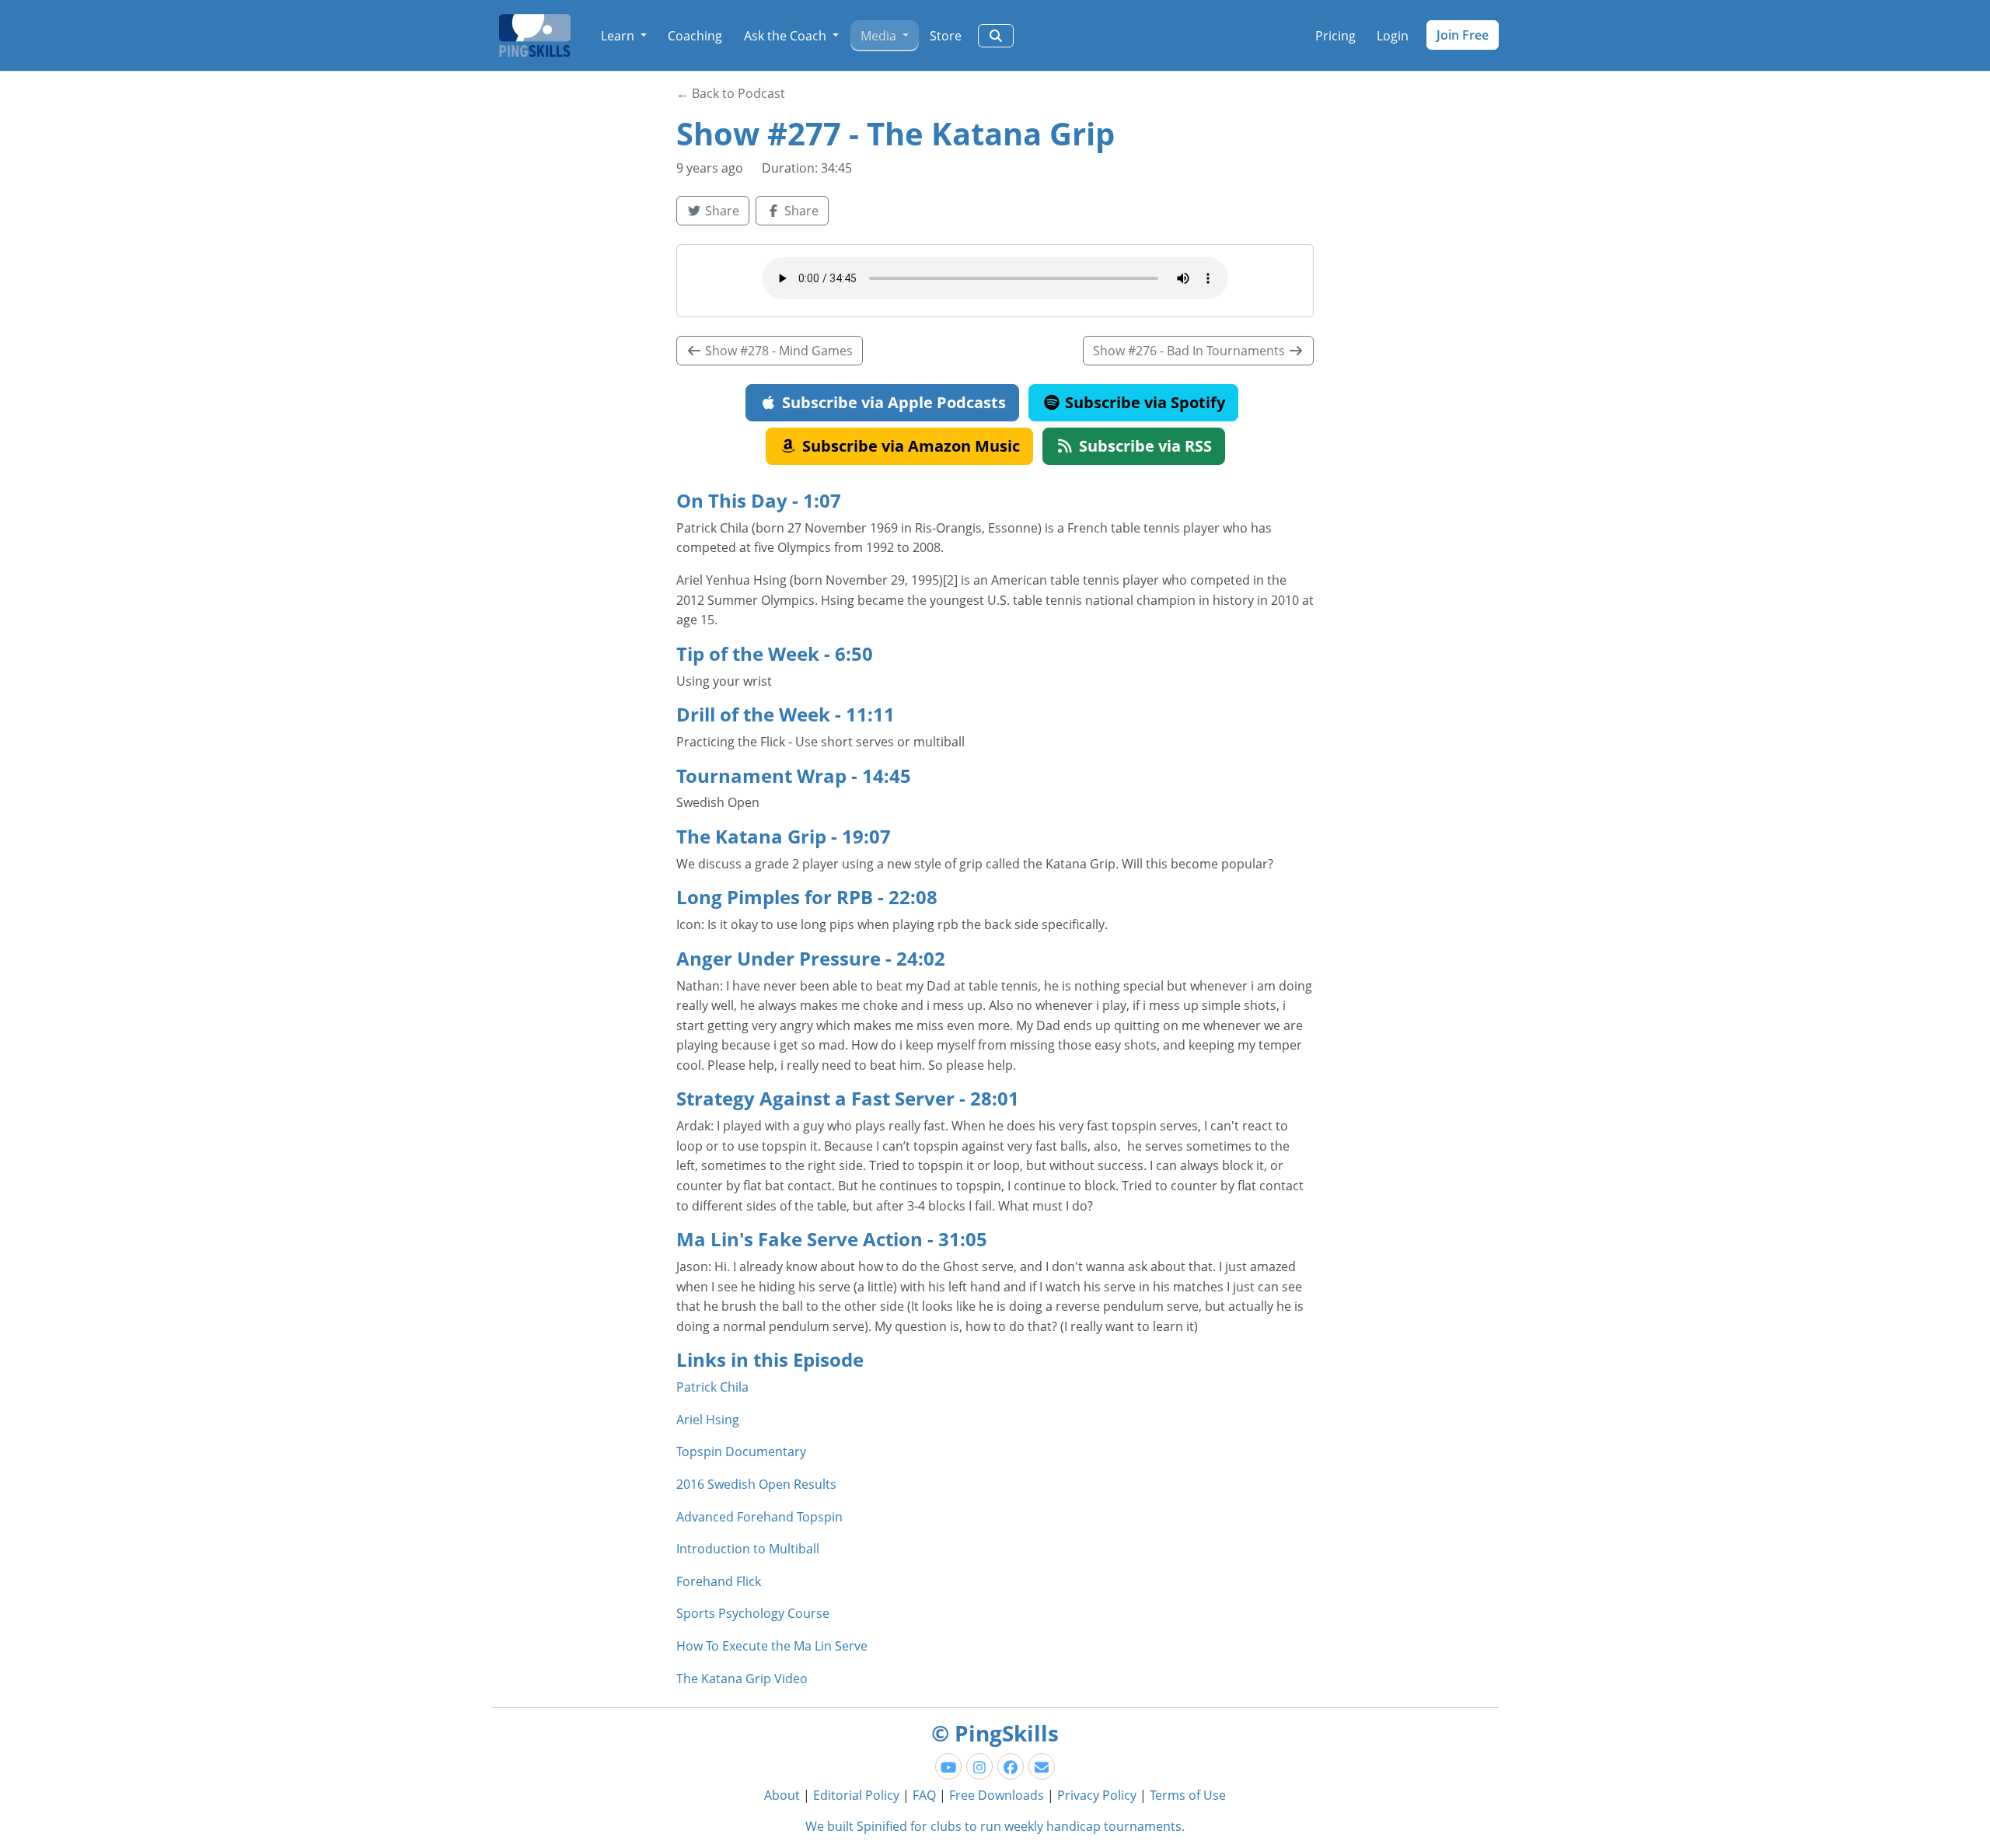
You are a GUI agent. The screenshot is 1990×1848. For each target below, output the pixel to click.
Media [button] (880, 36)
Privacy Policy (1097, 1795)
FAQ (924, 1795)
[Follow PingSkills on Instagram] (979, 1766)
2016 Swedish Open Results (756, 1484)
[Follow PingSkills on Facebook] (1011, 1766)
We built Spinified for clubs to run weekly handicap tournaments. (995, 1826)
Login (1393, 36)
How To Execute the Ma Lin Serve (772, 1646)
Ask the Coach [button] (787, 36)
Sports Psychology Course (753, 1613)
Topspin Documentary (741, 1452)
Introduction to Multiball (748, 1549)
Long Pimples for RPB (775, 897)
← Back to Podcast (731, 93)
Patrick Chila (712, 1387)
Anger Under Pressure (779, 958)
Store (946, 36)
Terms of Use (1188, 1795)
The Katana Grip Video (742, 1679)
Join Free (1463, 35)
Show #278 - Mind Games (777, 351)
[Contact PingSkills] (1042, 1766)
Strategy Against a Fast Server (815, 1098)
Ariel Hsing (708, 1420)
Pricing (1335, 36)
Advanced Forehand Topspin (759, 1517)
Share (721, 211)
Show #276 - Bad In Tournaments (1191, 351)
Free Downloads (997, 1795)
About (782, 1795)
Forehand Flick (719, 1581)
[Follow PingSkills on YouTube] (948, 1766)
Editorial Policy (856, 1795)
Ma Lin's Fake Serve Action (799, 1239)
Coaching (695, 36)
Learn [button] (619, 36)
